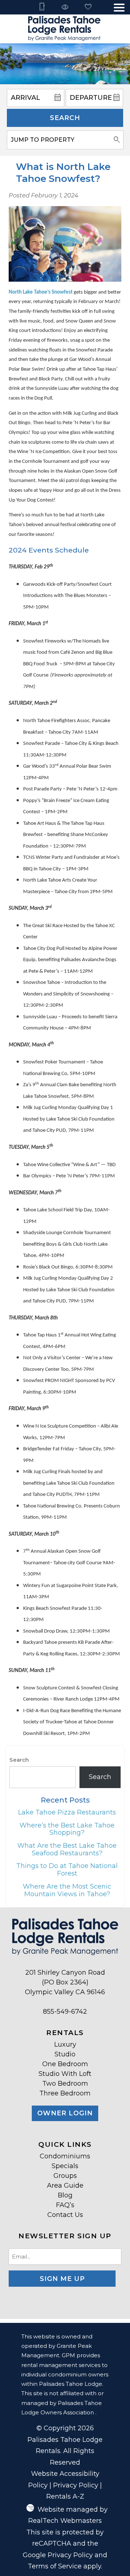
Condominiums (65, 2156)
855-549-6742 (65, 2012)
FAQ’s (65, 2205)
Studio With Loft (65, 2074)
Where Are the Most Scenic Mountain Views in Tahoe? (67, 1890)
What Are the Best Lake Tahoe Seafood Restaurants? (67, 1849)
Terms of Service (55, 2566)
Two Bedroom (65, 2084)
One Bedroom (65, 2064)
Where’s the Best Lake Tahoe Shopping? (67, 1829)
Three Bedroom (65, 2093)
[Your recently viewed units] (65, 7)
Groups (65, 2176)
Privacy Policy (76, 2485)
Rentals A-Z (65, 2496)
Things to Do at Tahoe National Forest (67, 1870)
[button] (119, 8)
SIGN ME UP (62, 2279)
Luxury (65, 2044)
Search (65, 118)
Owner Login (65, 2113)
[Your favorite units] (88, 7)
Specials (65, 2166)
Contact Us (65, 2215)
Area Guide (65, 2185)
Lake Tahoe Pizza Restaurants (67, 1812)
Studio (65, 2054)
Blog (65, 2195)
